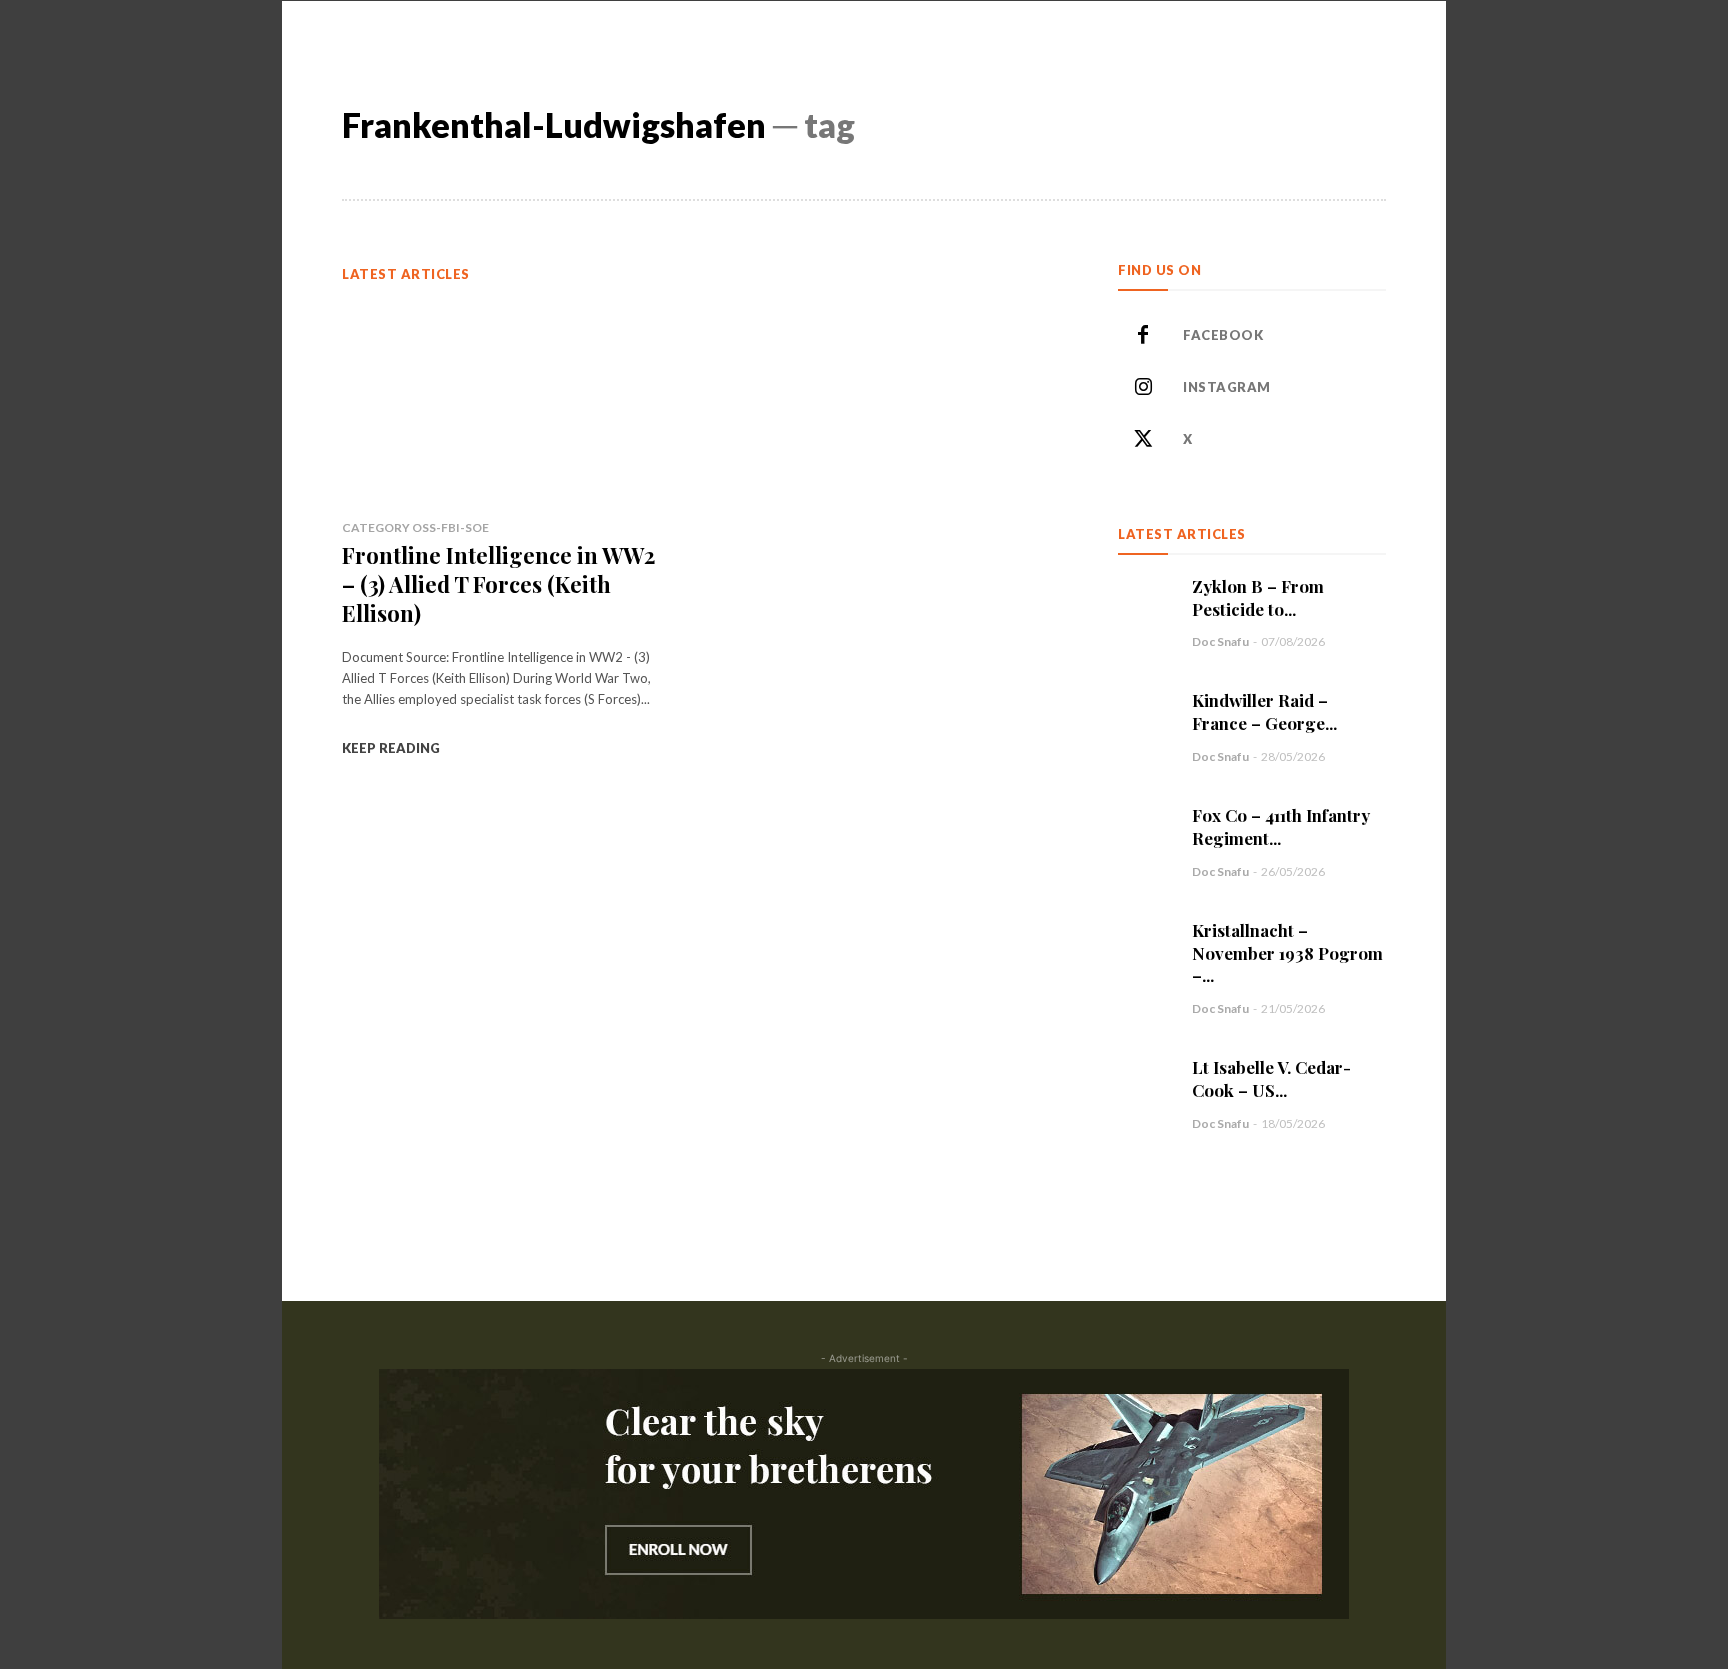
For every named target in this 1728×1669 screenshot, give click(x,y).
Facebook (1223, 335)
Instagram (1227, 387)
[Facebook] (1143, 336)
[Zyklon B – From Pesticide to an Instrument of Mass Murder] (1145, 602)
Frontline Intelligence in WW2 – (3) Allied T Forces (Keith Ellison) (498, 583)
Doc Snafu (1220, 641)
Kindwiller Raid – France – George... (1264, 711)
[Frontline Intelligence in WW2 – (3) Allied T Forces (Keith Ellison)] (503, 401)
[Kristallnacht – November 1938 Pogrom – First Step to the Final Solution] (1145, 946)
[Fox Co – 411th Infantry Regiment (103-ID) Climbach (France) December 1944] (1145, 831)
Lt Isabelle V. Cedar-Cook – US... (1271, 1078)
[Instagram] (1143, 388)
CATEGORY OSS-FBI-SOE (415, 527)
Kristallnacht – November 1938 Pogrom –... (1287, 953)
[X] (1143, 440)
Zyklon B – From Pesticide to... (1258, 597)
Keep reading (391, 748)
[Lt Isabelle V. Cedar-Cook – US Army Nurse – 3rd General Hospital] (1145, 1083)
